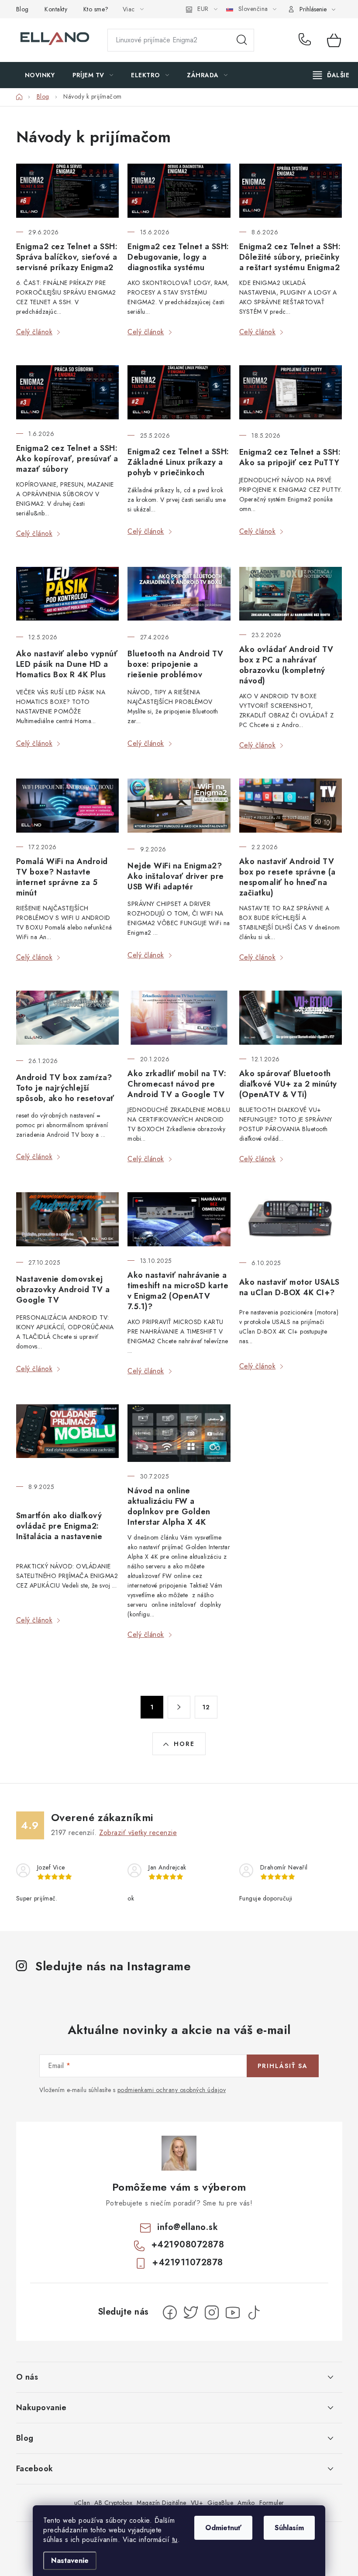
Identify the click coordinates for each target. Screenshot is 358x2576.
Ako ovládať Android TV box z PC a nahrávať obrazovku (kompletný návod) (286, 665)
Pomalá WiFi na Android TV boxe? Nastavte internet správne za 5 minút (62, 877)
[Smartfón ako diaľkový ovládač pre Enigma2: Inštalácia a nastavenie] (68, 1439)
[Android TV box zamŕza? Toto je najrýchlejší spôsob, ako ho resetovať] (68, 1019)
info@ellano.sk (188, 2227)
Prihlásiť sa (283, 2066)
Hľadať (242, 40)
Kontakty (56, 9)
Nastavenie (70, 2561)
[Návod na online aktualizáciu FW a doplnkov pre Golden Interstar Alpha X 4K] (179, 1433)
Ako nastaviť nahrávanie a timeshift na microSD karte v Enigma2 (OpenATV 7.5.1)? (178, 1291)
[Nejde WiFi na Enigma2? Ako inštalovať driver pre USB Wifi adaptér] (179, 807)
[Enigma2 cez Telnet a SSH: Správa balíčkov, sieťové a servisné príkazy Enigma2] (68, 191)
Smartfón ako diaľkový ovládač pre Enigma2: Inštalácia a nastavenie (59, 1526)
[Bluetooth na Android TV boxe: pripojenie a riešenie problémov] (179, 595)
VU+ (197, 2503)
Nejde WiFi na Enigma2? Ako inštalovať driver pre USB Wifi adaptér (176, 876)
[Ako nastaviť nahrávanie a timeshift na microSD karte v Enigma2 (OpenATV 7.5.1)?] (179, 1219)
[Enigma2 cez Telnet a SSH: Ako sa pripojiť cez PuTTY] (291, 393)
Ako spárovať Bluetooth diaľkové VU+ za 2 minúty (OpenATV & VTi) (288, 1084)
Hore (184, 1744)
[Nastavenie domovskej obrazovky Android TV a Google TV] (68, 1220)
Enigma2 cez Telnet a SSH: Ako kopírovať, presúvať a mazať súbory (67, 459)
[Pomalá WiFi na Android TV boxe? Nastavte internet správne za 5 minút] (68, 806)
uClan (82, 2503)
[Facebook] (170, 2312)
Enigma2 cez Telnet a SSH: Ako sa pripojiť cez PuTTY (290, 457)
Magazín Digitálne (162, 2503)
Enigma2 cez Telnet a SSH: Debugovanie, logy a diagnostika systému (178, 257)
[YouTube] (233, 2312)
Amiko (246, 2503)
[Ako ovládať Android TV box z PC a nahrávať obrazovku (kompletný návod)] (291, 594)
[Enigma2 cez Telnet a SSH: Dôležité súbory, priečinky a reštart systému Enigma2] (291, 191)
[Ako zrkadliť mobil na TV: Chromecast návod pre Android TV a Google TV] (179, 1018)
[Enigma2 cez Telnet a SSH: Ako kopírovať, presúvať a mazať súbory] (68, 392)
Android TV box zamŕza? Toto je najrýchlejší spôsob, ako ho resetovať (65, 1088)
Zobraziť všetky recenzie (138, 1833)
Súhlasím (289, 2528)
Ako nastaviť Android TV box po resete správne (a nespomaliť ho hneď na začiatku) (287, 877)
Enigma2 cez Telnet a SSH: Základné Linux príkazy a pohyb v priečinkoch (178, 462)
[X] (191, 2312)
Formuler (272, 2503)
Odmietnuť (223, 2528)
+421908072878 (306, 40)
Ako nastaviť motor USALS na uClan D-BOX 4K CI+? (289, 1287)
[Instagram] (212, 2312)
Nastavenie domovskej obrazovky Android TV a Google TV (63, 1290)
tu (175, 2540)
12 (206, 1707)
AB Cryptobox (113, 2503)
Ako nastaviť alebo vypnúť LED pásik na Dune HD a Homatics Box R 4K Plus (67, 664)
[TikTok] (254, 2312)
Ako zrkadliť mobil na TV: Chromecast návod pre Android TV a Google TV (177, 1084)
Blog (22, 9)
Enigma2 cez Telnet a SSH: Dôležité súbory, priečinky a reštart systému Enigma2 (290, 257)
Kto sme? (96, 9)
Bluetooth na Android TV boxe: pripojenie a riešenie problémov (176, 664)
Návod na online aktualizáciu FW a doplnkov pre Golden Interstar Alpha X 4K (169, 1506)
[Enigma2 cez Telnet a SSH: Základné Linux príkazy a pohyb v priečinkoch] (179, 393)
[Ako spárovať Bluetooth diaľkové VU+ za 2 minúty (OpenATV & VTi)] (291, 1018)
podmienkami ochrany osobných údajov (172, 2090)
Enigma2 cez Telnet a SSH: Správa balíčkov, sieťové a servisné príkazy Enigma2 (67, 257)
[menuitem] (40, 75)
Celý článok (34, 332)
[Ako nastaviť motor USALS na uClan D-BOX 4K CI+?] (291, 1221)
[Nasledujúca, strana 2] (179, 1707)
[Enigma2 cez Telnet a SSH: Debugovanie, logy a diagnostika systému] (179, 191)
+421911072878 (188, 2262)
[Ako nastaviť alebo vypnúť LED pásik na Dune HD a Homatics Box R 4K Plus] (68, 595)
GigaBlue (220, 2503)
